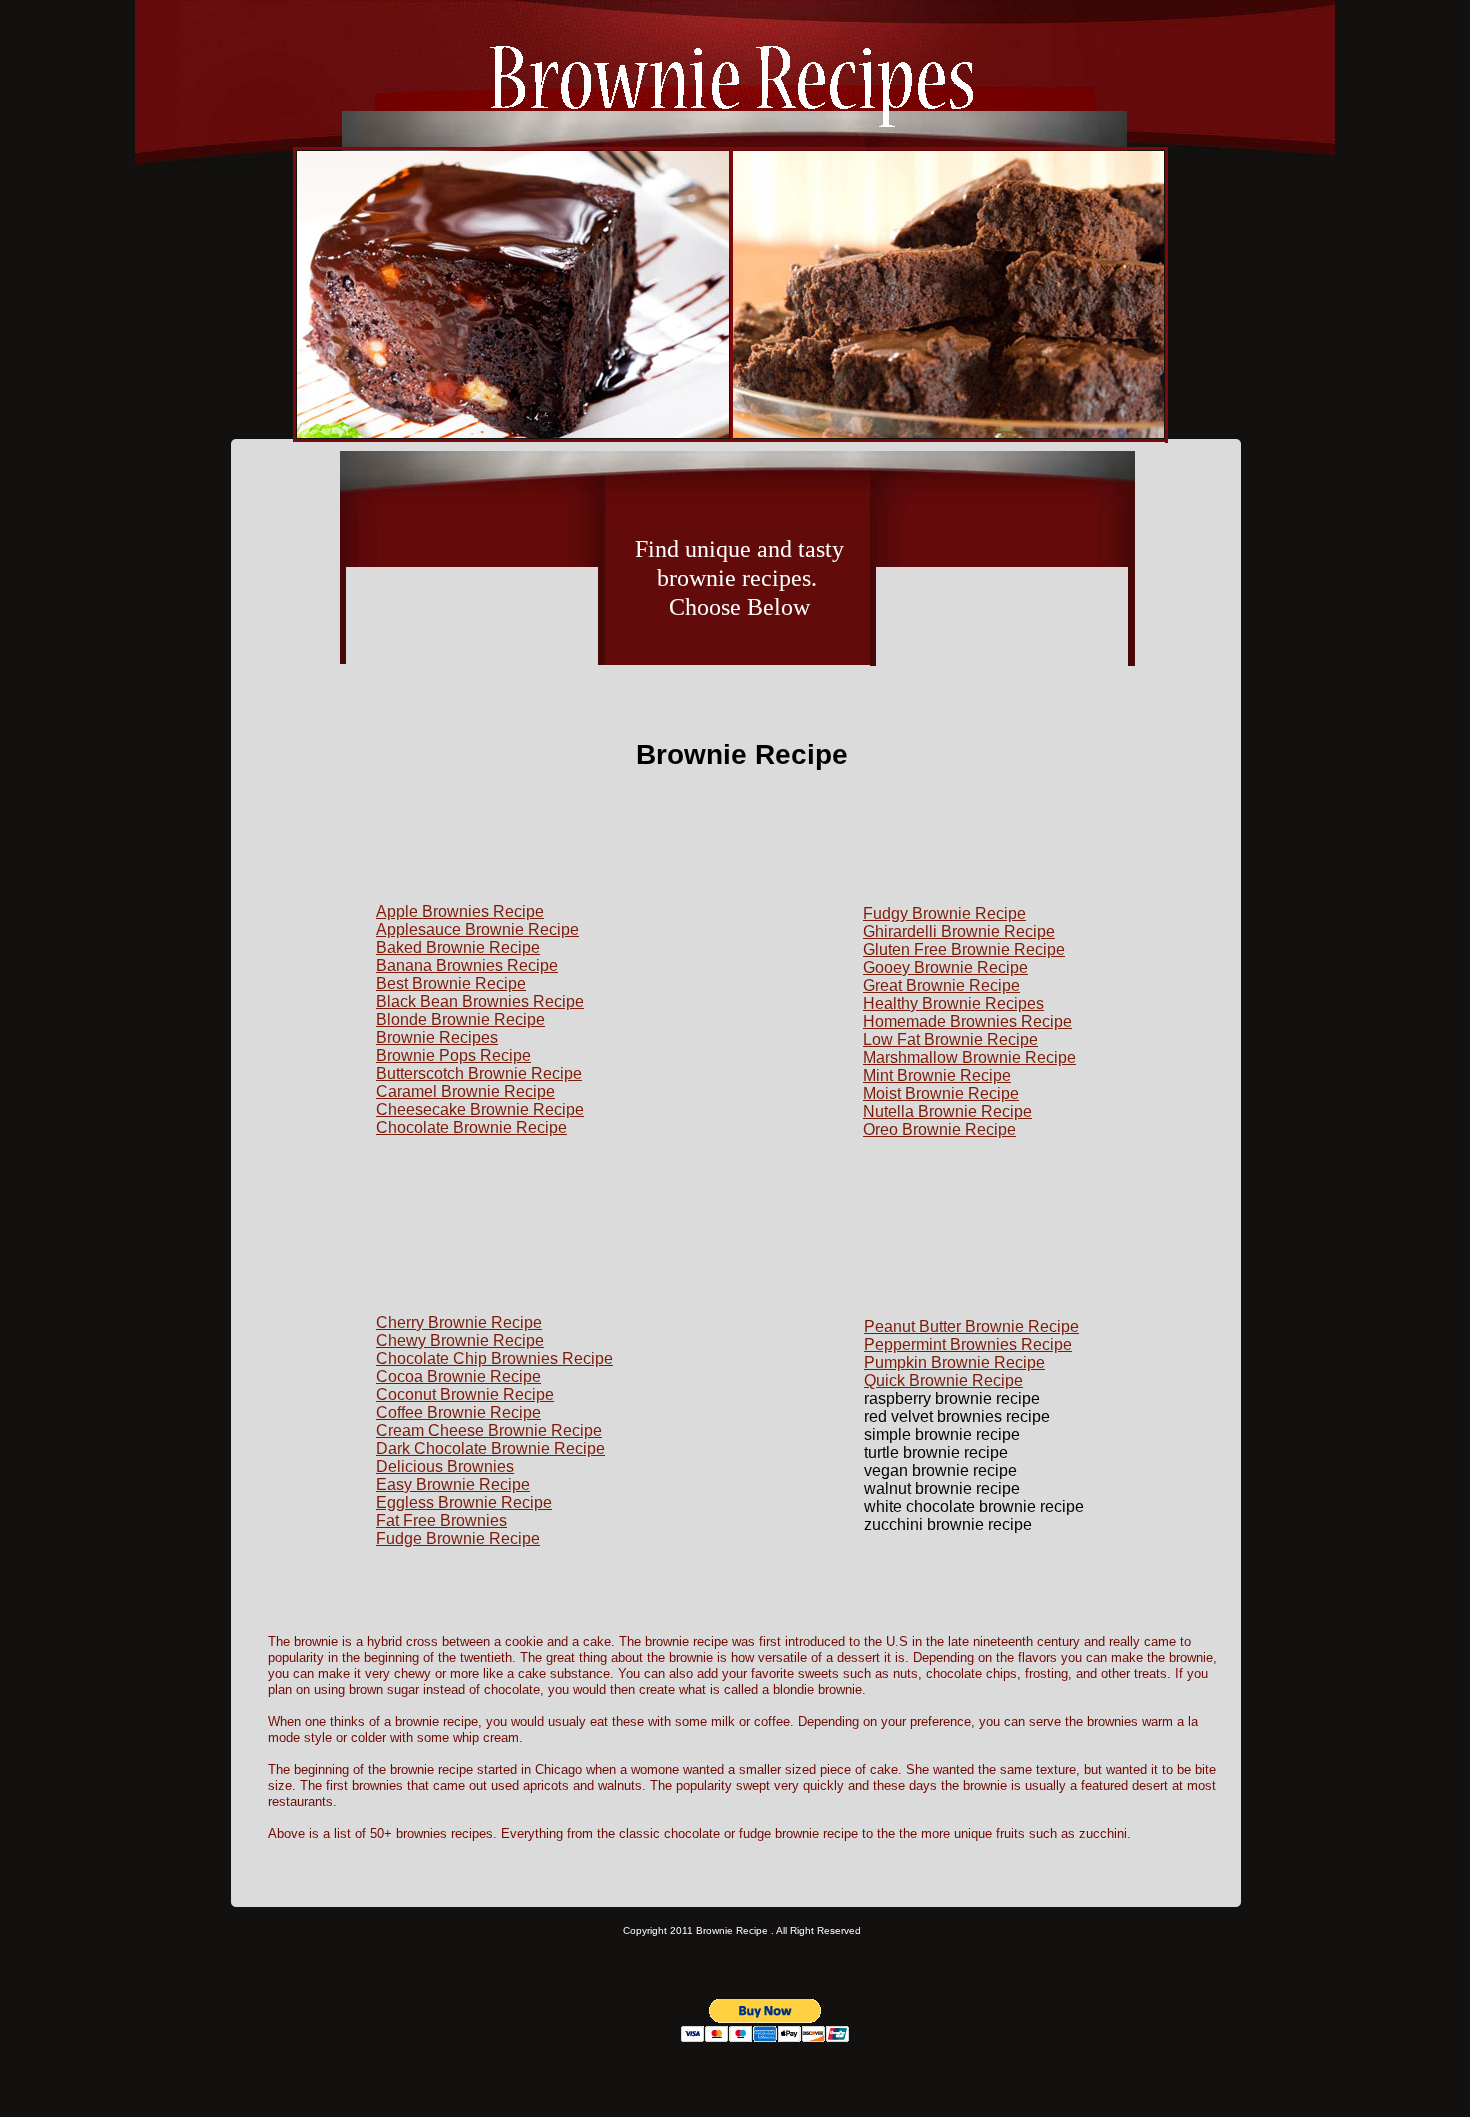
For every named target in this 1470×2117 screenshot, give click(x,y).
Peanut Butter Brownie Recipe (971, 1326)
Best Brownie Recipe (451, 983)
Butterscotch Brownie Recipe (479, 1073)
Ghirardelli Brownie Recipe (959, 931)
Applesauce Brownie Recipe (477, 929)
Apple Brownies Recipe (460, 911)
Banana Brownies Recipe (467, 965)
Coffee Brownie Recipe (458, 1412)
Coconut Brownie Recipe (465, 1394)
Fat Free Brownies (441, 1520)
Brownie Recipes (437, 1037)
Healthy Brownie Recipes (953, 1003)
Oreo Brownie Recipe (939, 1129)
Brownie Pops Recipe (453, 1055)
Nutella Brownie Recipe (947, 1111)
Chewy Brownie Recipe (460, 1340)
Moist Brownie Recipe (941, 1093)
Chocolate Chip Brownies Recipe (494, 1358)
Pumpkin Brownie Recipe (954, 1362)
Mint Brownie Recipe (937, 1075)
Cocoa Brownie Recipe (458, 1376)
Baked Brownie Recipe (458, 947)
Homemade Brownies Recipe (967, 1021)
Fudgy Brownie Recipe (944, 913)
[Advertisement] (472, 692)
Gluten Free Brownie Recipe (964, 949)
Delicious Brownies (445, 1466)
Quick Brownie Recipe (943, 1380)
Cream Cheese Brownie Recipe (489, 1430)
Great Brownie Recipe (941, 985)
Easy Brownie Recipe (453, 1484)
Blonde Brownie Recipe (460, 1019)
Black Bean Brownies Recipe (480, 1001)
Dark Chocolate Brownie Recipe (490, 1448)
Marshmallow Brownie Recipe (969, 1057)
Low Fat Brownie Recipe (950, 1039)
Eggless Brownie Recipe (464, 1502)
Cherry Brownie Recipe (459, 1322)
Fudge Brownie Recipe (458, 1538)
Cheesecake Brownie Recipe (480, 1109)
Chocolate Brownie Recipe (471, 1127)
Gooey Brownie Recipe (945, 967)
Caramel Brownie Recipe (465, 1091)
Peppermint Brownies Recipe (968, 1344)
